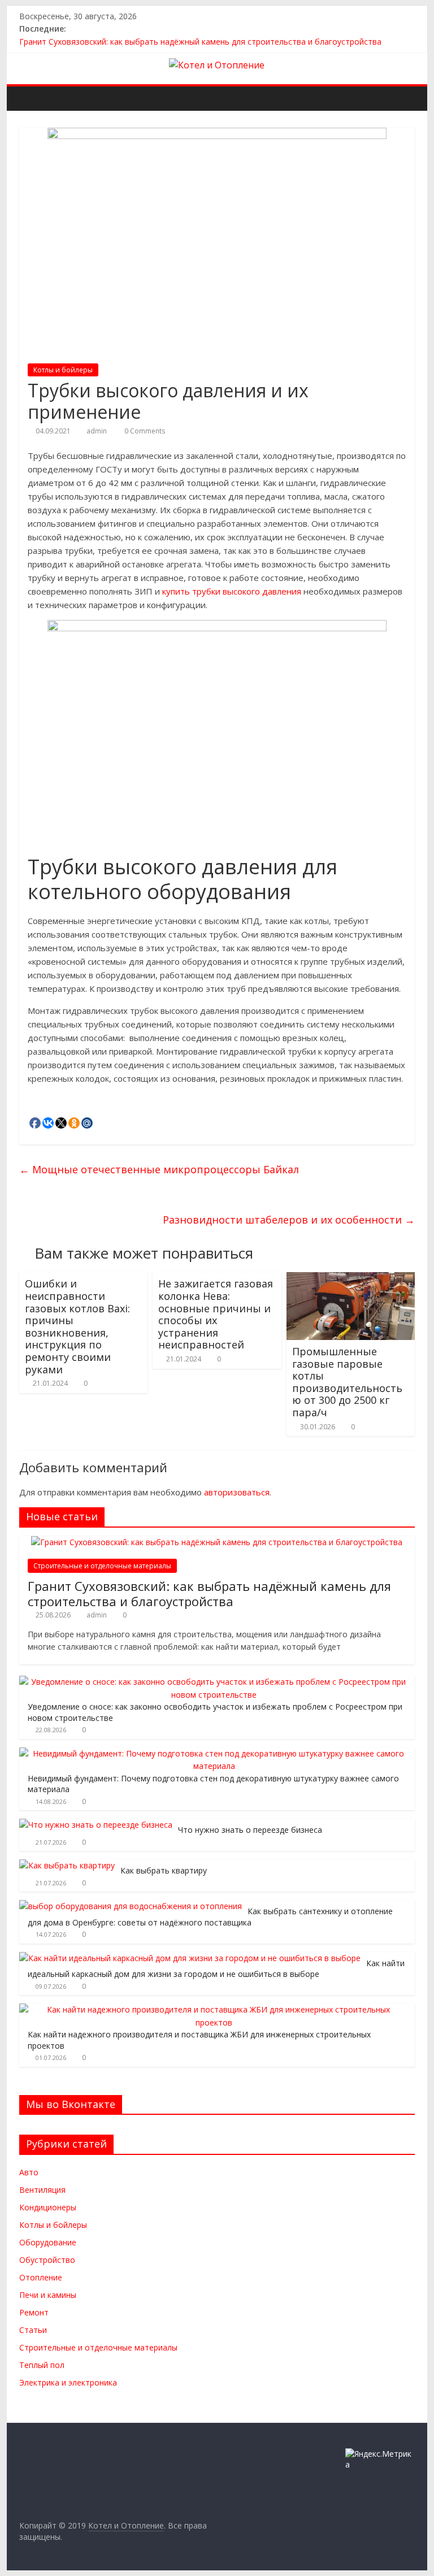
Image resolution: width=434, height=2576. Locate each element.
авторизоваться (237, 1492)
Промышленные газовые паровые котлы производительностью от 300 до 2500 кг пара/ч (347, 1382)
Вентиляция (42, 2190)
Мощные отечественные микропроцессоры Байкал (159, 1169)
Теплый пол (42, 2365)
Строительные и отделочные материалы (102, 1566)
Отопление (41, 2277)
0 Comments (144, 431)
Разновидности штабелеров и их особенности (289, 1220)
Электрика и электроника (68, 2382)
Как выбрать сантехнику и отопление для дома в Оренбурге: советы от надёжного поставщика (210, 1917)
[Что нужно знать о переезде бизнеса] (96, 1825)
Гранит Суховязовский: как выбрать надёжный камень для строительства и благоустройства (200, 42)
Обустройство (47, 2260)
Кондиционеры (48, 2207)
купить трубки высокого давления (232, 591)
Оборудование (48, 2242)
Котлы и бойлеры (63, 370)
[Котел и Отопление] (31, 98)
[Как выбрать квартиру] (67, 1865)
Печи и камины (48, 2295)
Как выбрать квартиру (164, 1870)
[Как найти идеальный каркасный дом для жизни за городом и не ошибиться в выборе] (190, 1958)
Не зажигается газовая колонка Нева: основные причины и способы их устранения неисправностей (216, 1314)
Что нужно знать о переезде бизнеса (250, 1830)
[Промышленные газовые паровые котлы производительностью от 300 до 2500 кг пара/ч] (351, 1279)
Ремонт (34, 2312)
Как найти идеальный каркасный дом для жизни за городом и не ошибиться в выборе (216, 1969)
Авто (29, 2172)
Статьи (33, 2330)
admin (97, 431)
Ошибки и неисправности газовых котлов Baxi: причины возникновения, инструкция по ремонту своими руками (77, 1326)
